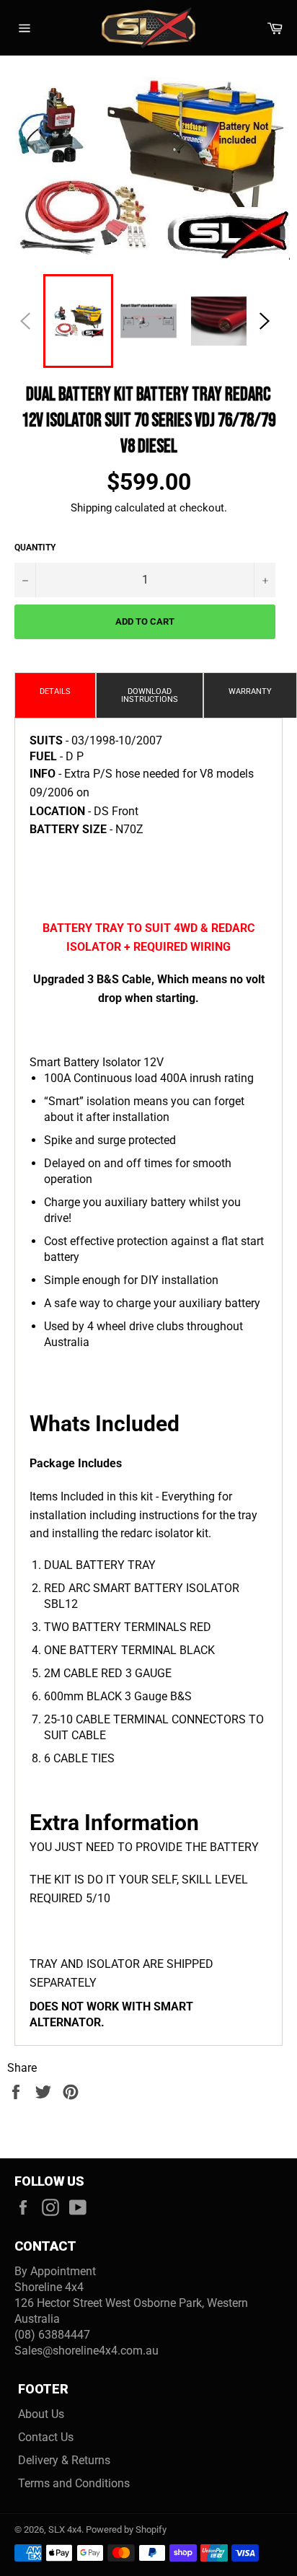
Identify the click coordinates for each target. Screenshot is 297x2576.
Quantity (35, 548)
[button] (265, 321)
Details (55, 691)
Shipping (91, 508)
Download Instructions (150, 695)
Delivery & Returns (64, 2460)
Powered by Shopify (126, 2529)
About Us (41, 2414)
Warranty (250, 691)
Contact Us (46, 2437)
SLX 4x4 (65, 2529)
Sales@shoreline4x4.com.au (87, 2351)
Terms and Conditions (74, 2483)
